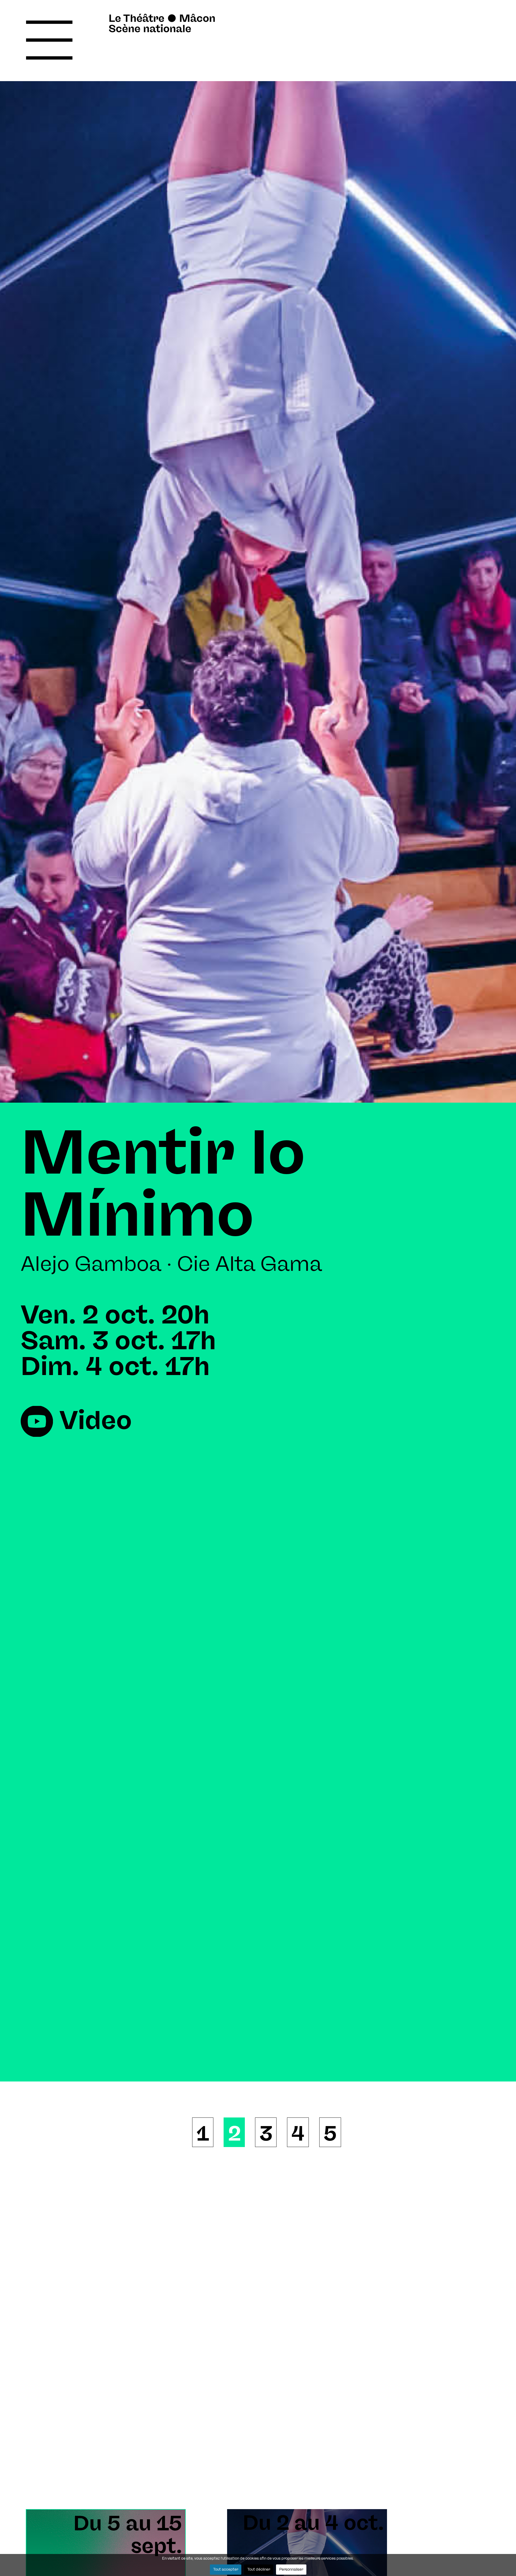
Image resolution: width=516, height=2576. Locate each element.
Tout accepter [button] (226, 2570)
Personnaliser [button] (291, 2570)
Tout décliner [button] (259, 2570)
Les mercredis (241, 1155)
